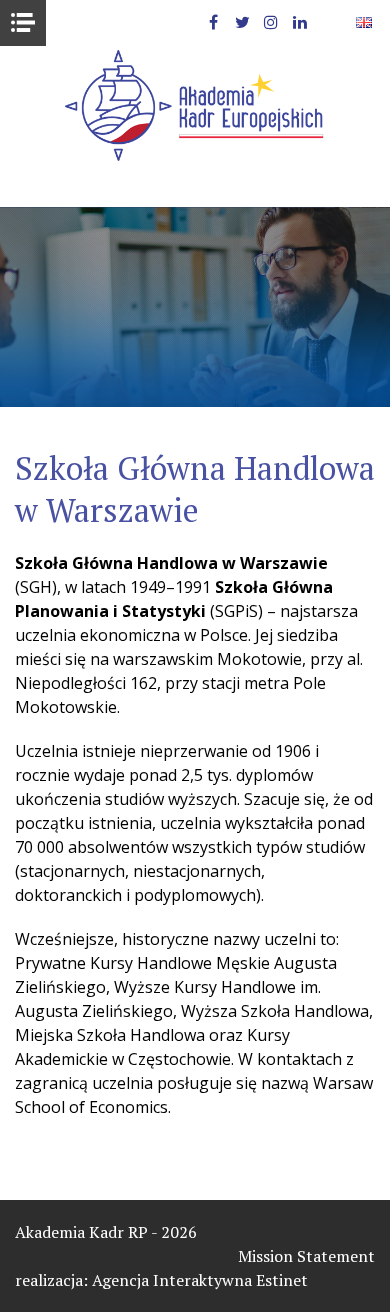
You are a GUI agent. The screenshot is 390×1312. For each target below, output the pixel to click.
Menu (23, 23)
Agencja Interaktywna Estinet (200, 1280)
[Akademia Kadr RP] (195, 105)
